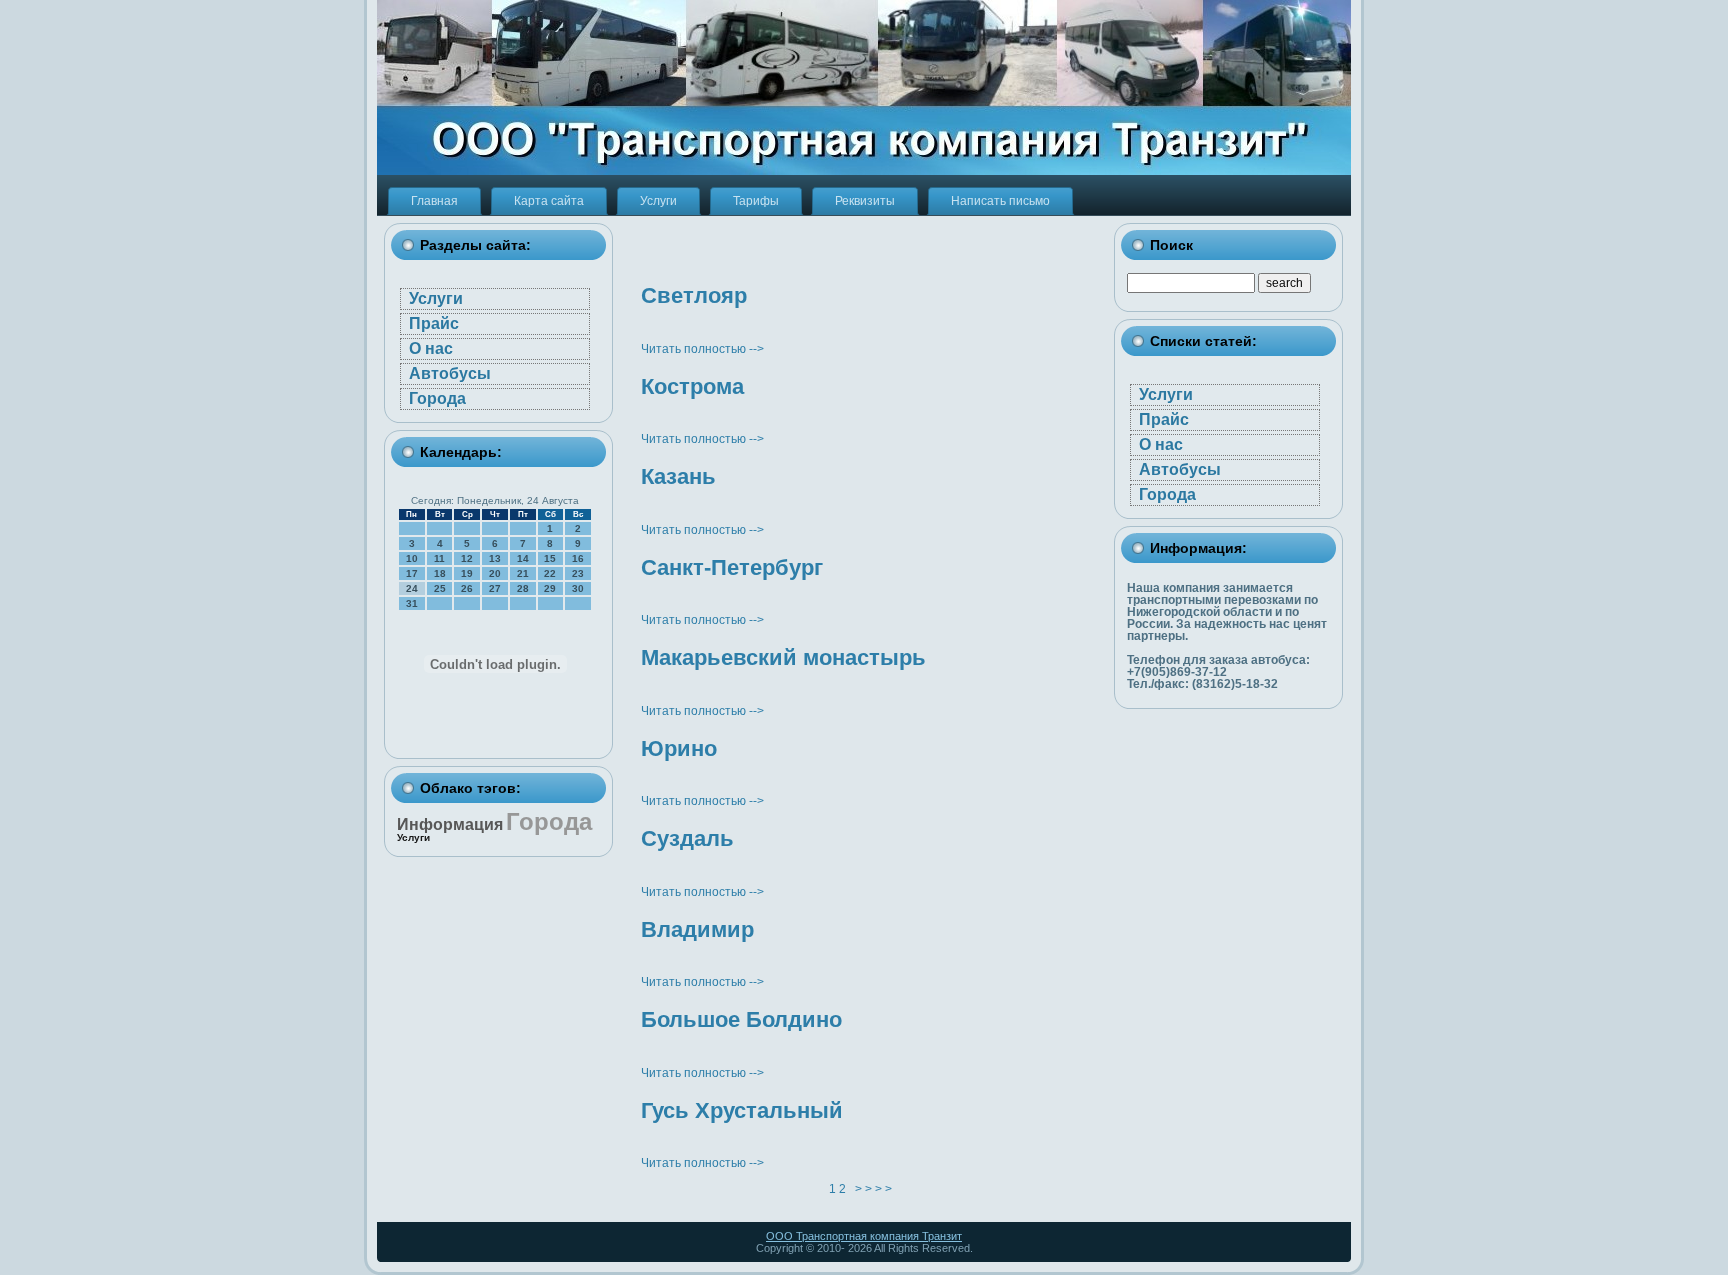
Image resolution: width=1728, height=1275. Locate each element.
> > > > (873, 1189)
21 (523, 573)
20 (495, 573)
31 (412, 603)
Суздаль (687, 838)
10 (412, 558)
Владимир (697, 929)
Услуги (436, 298)
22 (550, 573)
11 (439, 558)
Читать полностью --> (702, 349)
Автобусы (450, 373)
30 (578, 588)
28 (523, 588)
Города (437, 398)
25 (440, 588)
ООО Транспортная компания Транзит (864, 1236)
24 (412, 588)
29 (550, 588)
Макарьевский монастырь (783, 657)
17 (412, 573)
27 (495, 588)
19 (467, 573)
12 (467, 558)
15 (550, 558)
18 (440, 573)
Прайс (434, 323)
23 (578, 573)
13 (495, 558)
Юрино (679, 748)
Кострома (692, 386)
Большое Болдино (741, 1019)
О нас (431, 348)
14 (523, 558)
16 (578, 558)
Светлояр (694, 295)
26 (467, 588)
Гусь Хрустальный (742, 1110)
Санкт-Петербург (732, 567)
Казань (678, 476)
